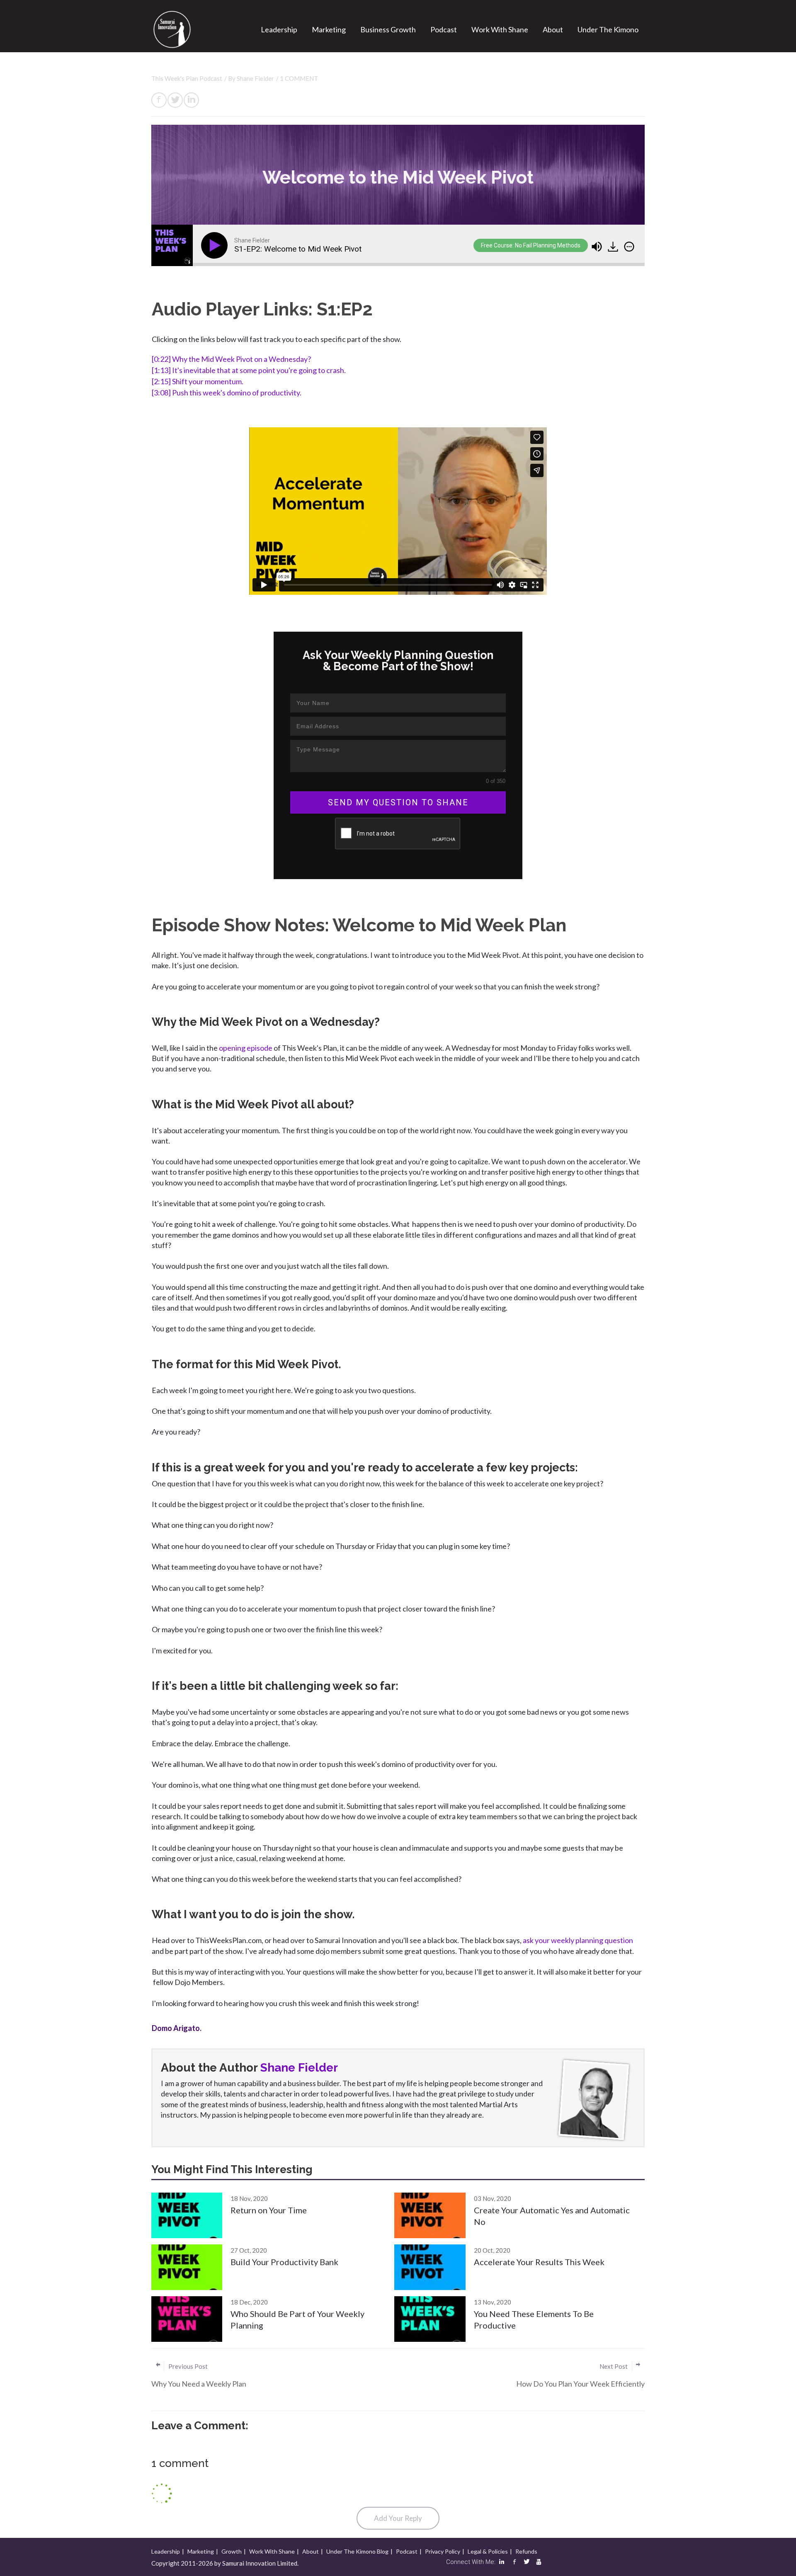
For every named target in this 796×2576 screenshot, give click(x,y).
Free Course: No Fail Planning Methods (531, 245)
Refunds (526, 2551)
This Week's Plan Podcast (187, 78)
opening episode (246, 1048)
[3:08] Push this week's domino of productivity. (227, 393)
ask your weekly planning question (578, 1940)
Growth (232, 2551)
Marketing (329, 29)
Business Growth (388, 29)
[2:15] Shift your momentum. (198, 381)
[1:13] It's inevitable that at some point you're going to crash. (249, 370)
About (553, 29)
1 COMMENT (299, 78)
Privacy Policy (443, 2551)
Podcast (444, 29)
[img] (629, 247)
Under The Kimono (608, 29)
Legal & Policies (488, 2551)
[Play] (216, 245)
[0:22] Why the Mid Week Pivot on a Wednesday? (231, 359)
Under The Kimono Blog (357, 2551)
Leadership (279, 29)
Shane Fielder (255, 78)
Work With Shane (500, 29)
